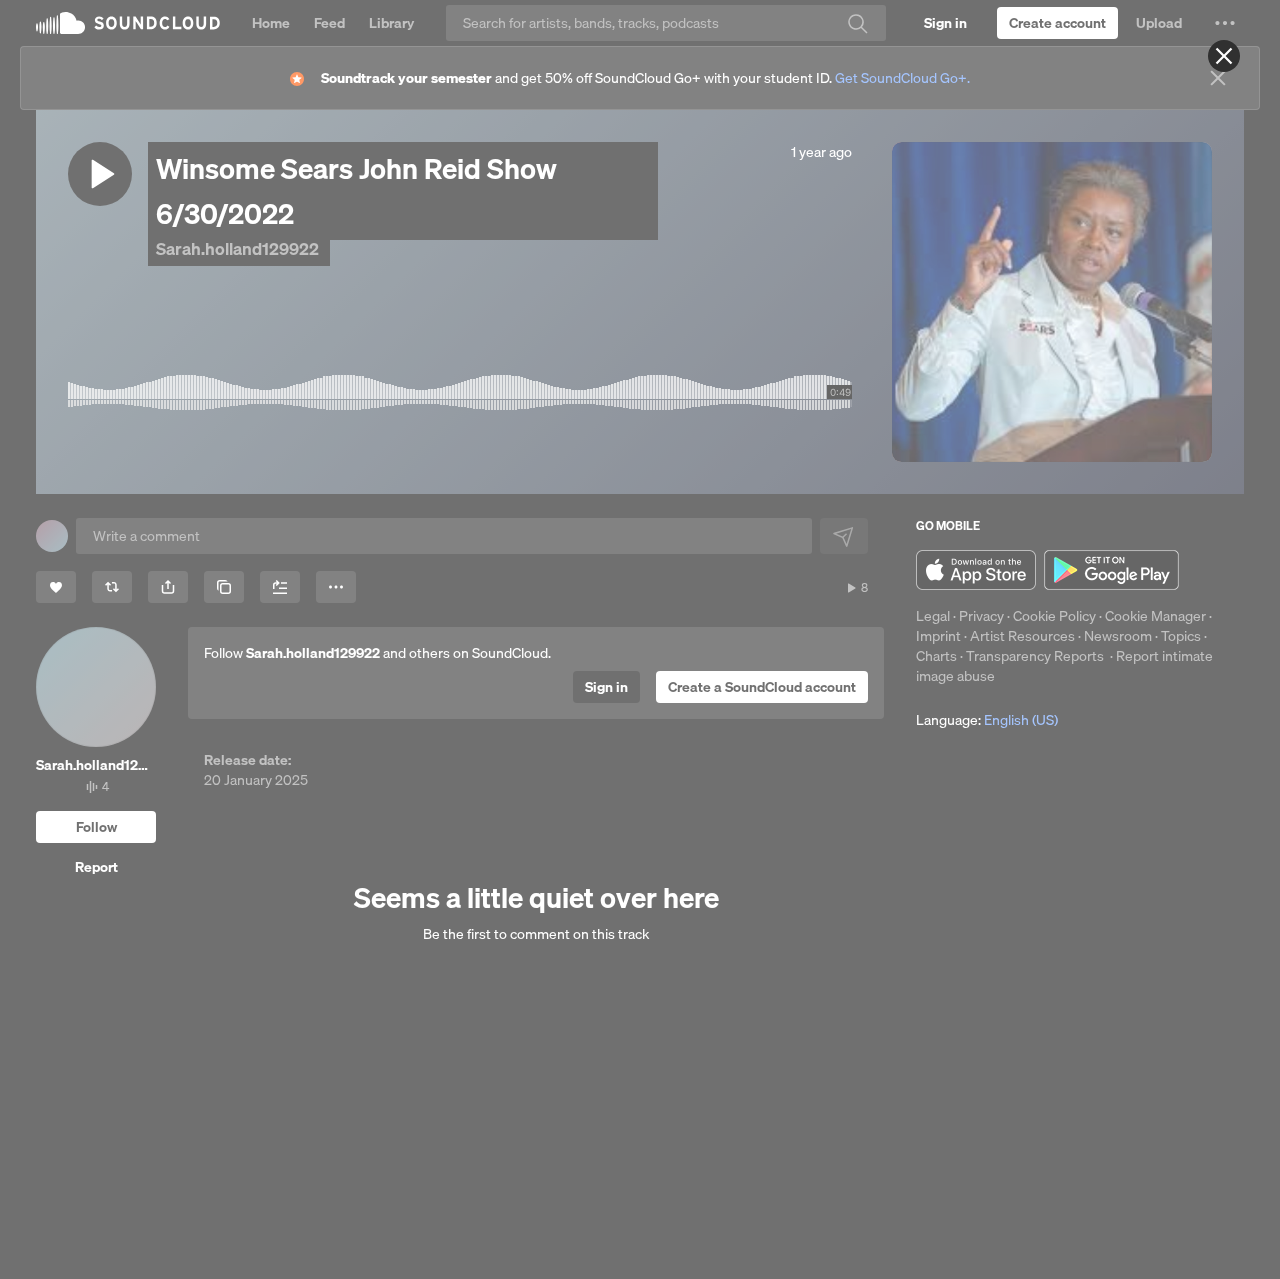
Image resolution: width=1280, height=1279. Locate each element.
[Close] (1224, 56)
